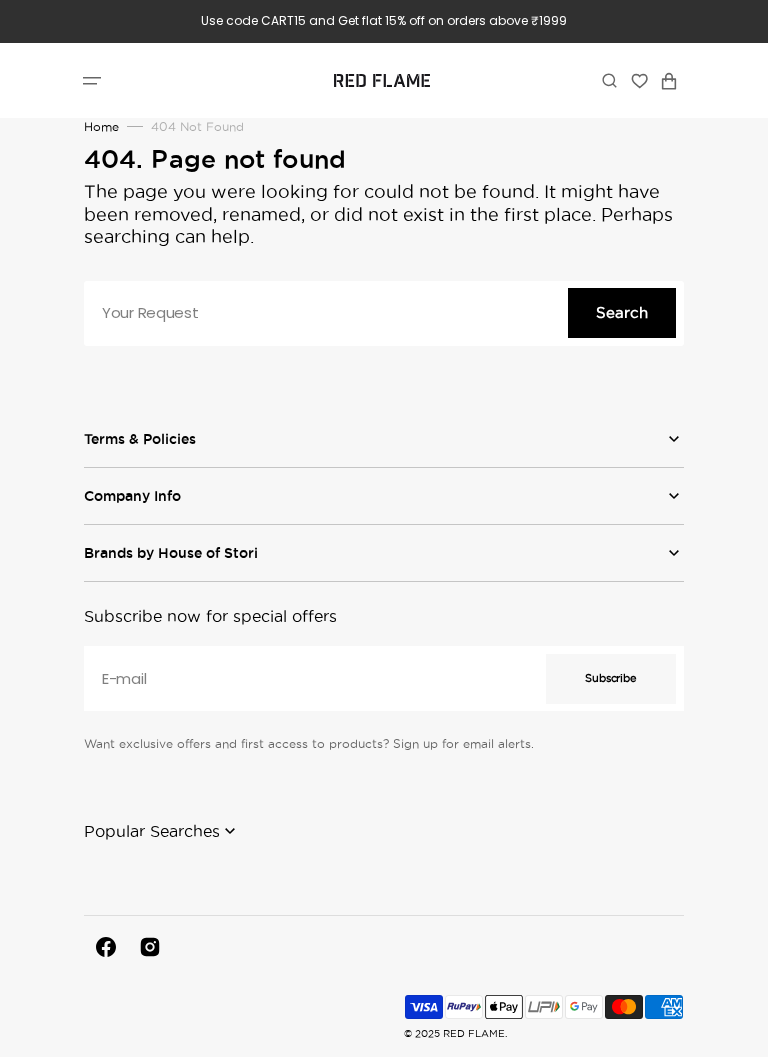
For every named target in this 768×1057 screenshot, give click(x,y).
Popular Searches (152, 831)
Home (101, 126)
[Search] (609, 80)
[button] (92, 80)
